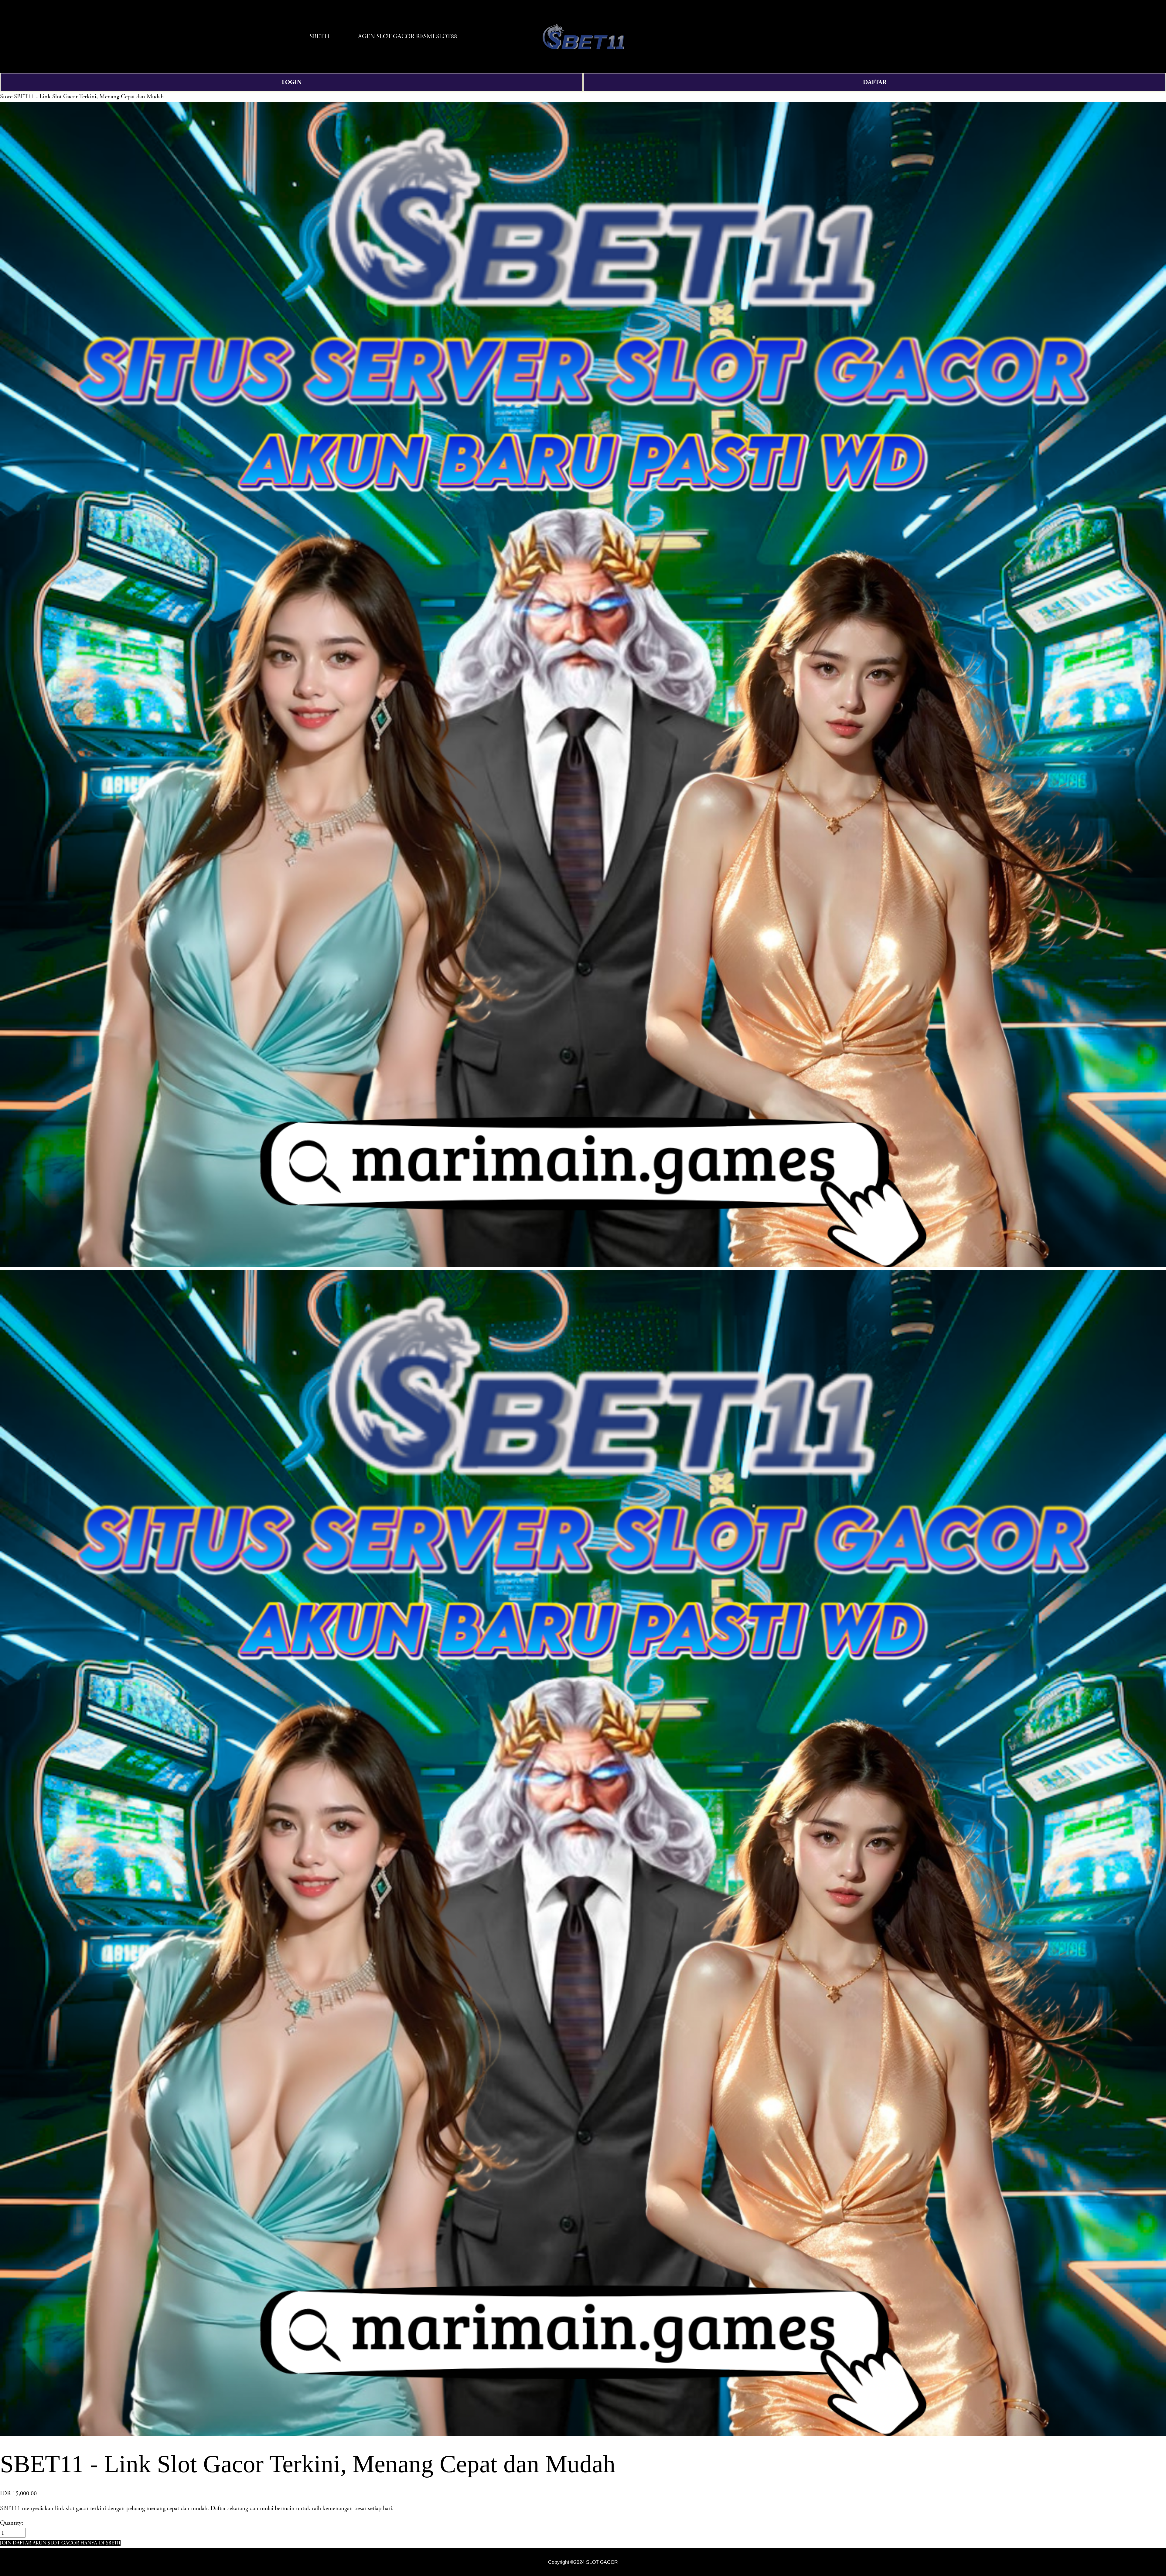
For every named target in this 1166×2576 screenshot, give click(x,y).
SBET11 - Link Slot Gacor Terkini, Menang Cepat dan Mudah (89, 97)
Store (6, 97)
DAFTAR (875, 82)
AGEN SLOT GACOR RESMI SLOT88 (407, 36)
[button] (60, 2543)
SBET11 (320, 36)
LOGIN (292, 82)
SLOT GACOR (602, 2562)
